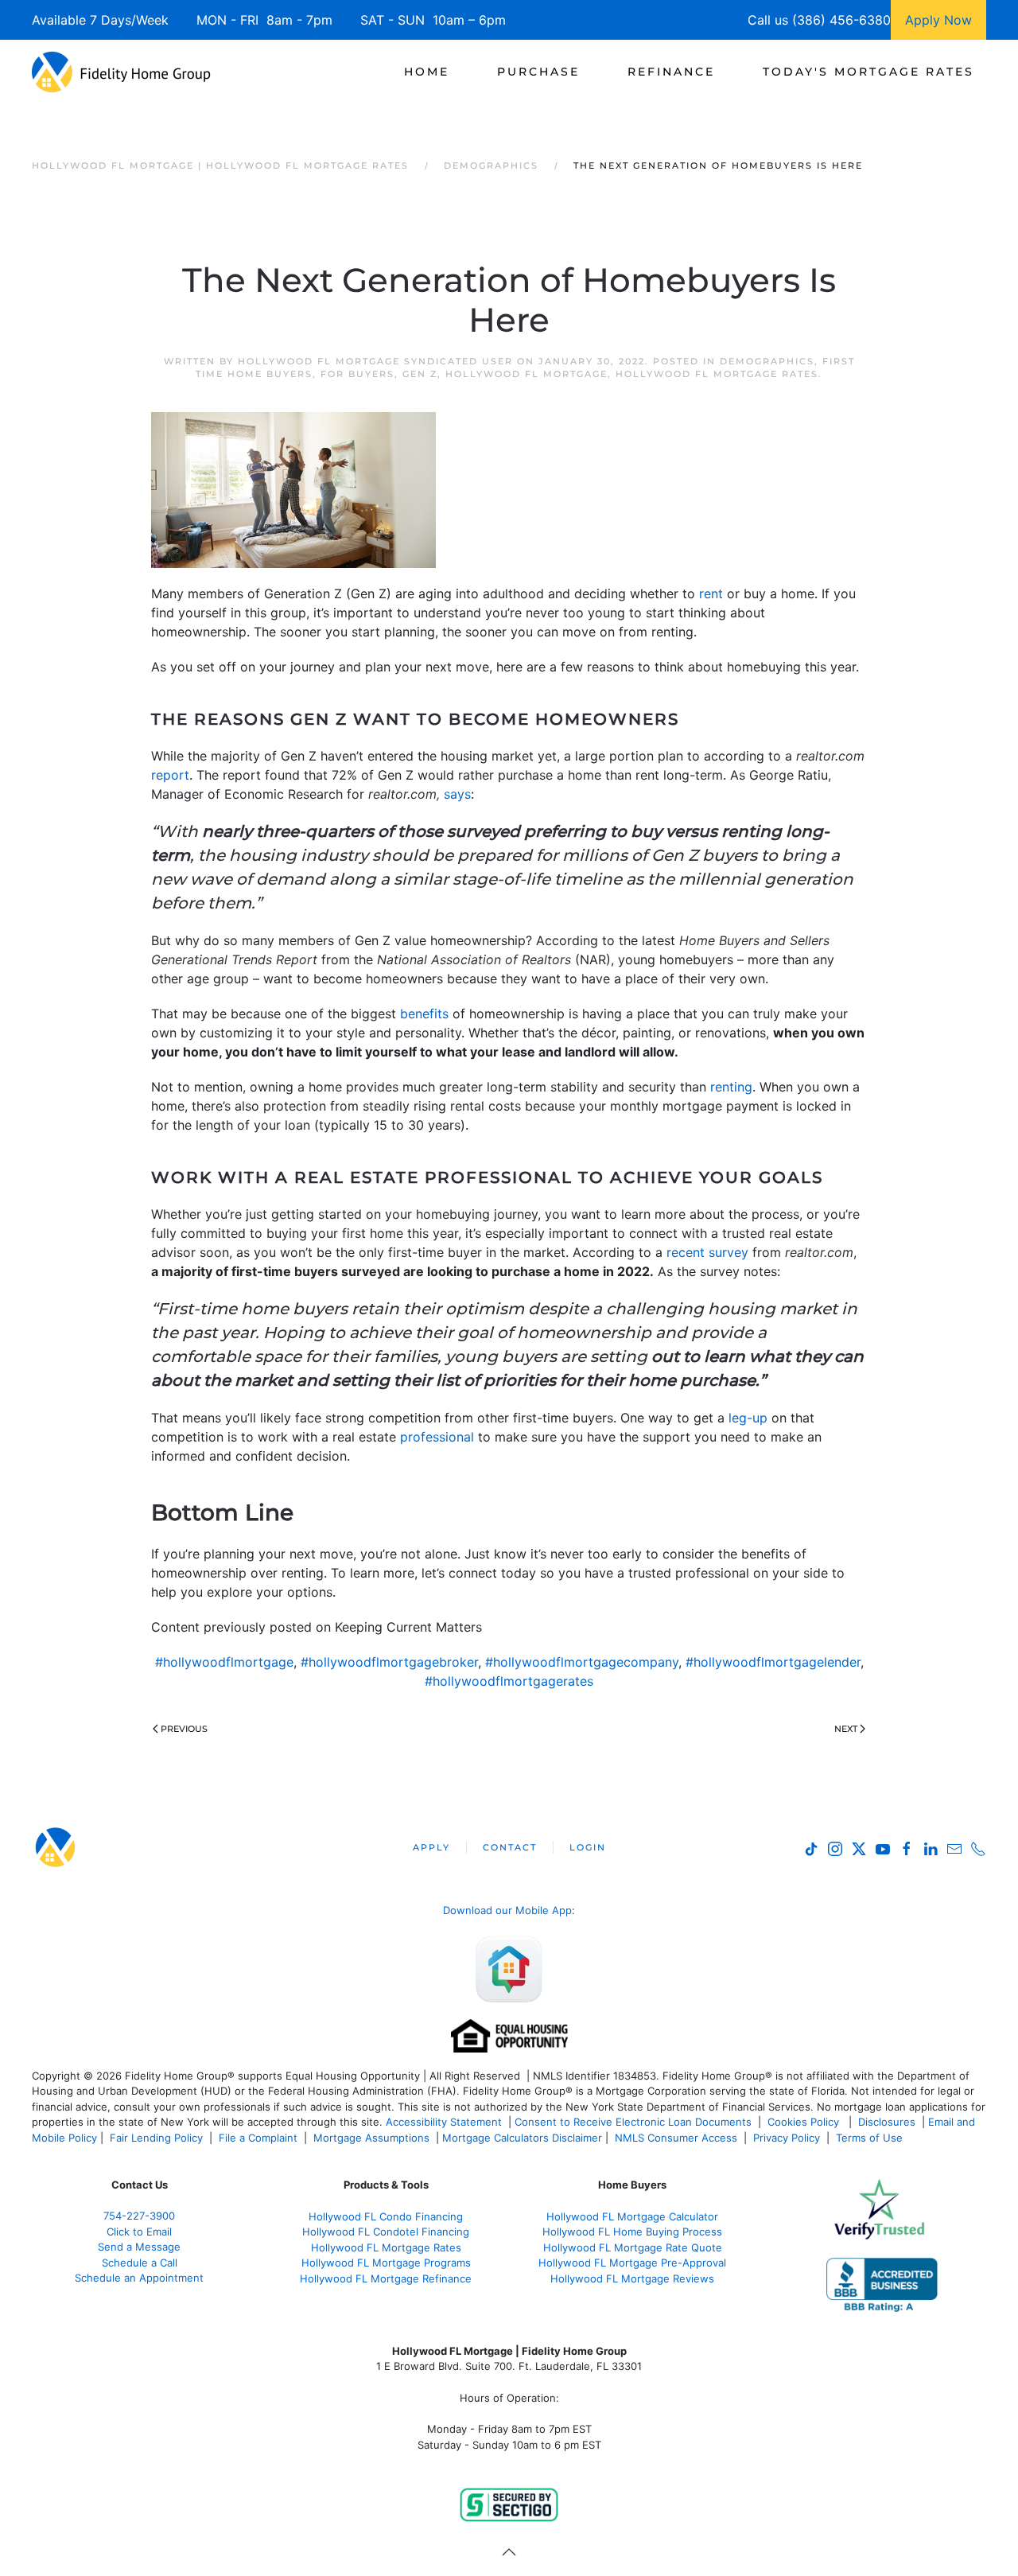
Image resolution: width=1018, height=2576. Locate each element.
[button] (509, 2552)
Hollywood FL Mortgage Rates (717, 374)
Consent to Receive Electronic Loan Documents (633, 2122)
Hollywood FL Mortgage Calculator (632, 2216)
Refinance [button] (671, 72)
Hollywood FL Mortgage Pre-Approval (632, 2263)
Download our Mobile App (507, 1910)
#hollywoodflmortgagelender (773, 1662)
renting (731, 1087)
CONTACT (510, 1847)
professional (437, 1437)
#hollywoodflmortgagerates (509, 1681)
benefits (424, 1014)
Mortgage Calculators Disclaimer (522, 2138)
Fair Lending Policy (156, 2138)
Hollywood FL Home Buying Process (632, 2232)
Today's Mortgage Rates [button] (868, 72)
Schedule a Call (140, 2263)
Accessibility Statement (444, 2122)
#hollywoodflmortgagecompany (582, 1662)
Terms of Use (871, 2138)
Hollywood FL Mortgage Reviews (632, 2278)
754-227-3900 (139, 2216)
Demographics (767, 361)
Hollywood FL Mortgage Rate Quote (633, 2247)
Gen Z (420, 374)
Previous (184, 1729)
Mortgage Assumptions (371, 2138)
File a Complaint (260, 2138)
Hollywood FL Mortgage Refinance (386, 2278)
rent (711, 593)
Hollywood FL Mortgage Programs (386, 2263)
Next (846, 1729)
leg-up (748, 1418)
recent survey (707, 1252)
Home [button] (427, 72)
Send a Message (139, 2247)
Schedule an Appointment (139, 2278)
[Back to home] (121, 72)
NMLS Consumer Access (676, 2138)
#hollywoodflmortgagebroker (389, 1662)
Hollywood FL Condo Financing (386, 2216)
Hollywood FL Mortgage (526, 374)
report (170, 775)
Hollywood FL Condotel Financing (386, 2232)
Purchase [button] (538, 72)
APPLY (431, 1847)
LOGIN (588, 1847)
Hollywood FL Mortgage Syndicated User (375, 361)
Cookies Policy (805, 2122)
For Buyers (357, 374)
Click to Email (139, 2232)
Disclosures (887, 2122)
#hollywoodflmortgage (224, 1662)
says (457, 794)
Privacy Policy (787, 2138)
